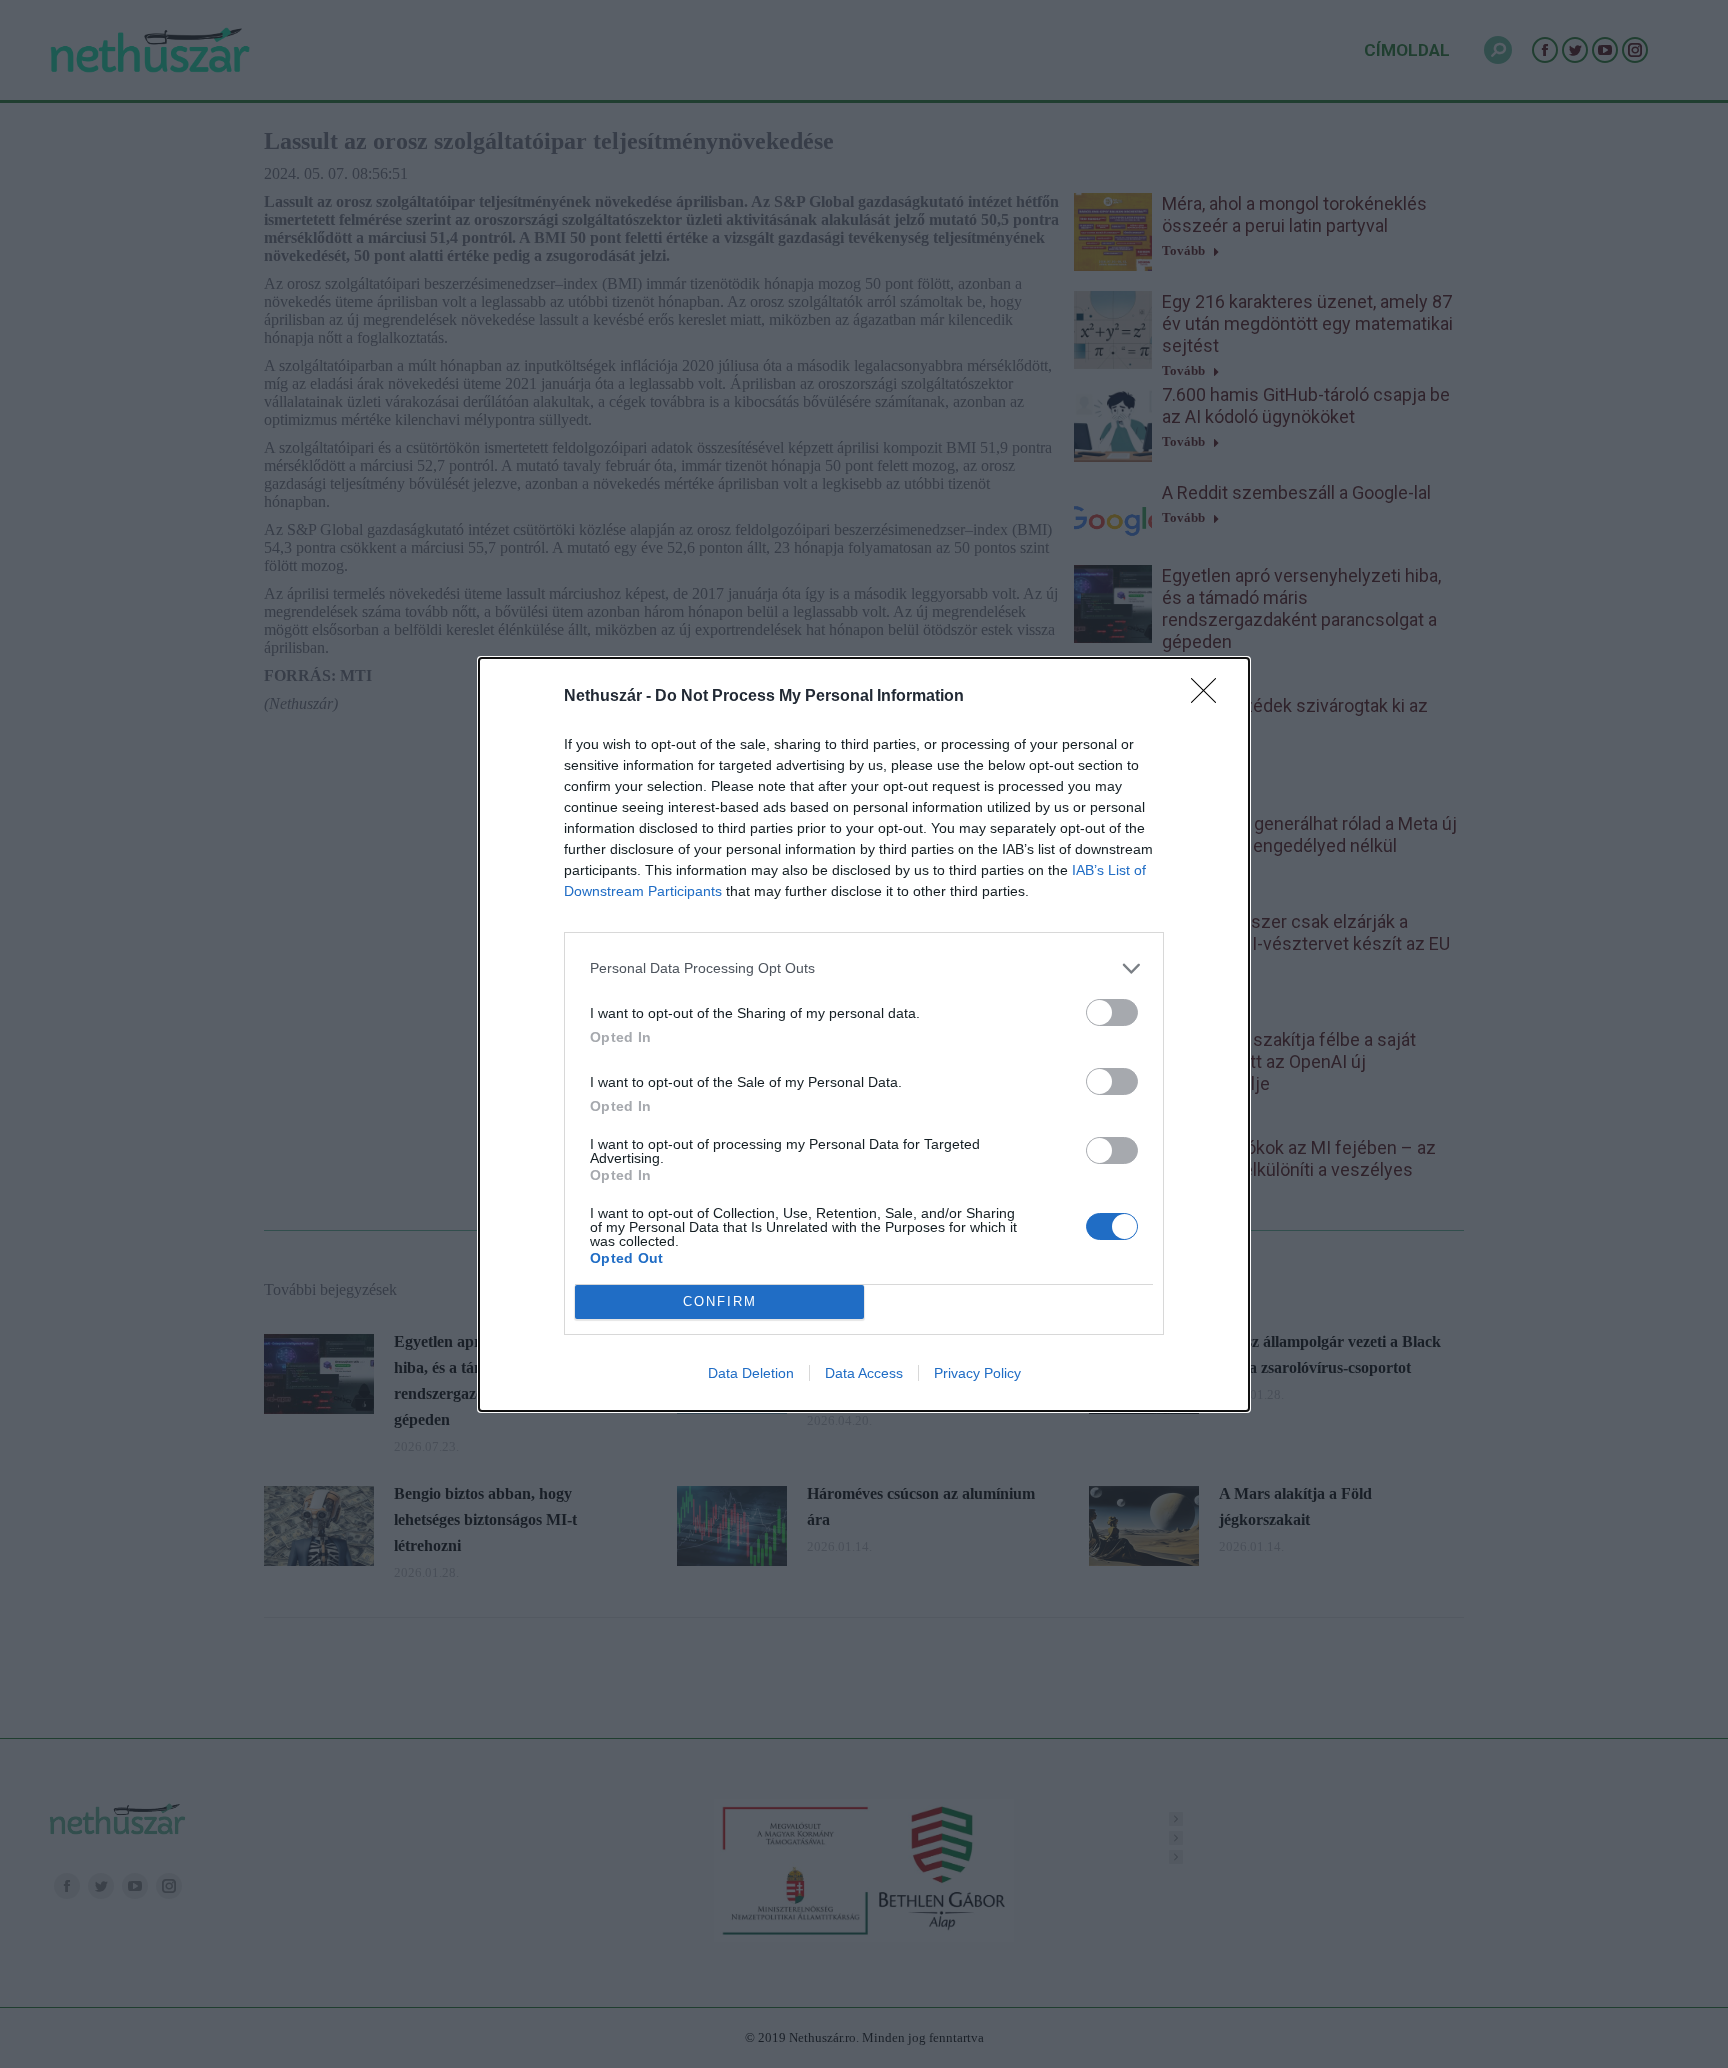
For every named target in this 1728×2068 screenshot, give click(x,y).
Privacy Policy (977, 1373)
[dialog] (864, 1034)
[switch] (1112, 1012)
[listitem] (864, 968)
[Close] (1210, 697)
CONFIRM (720, 1301)
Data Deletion (751, 1373)
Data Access (864, 1373)
